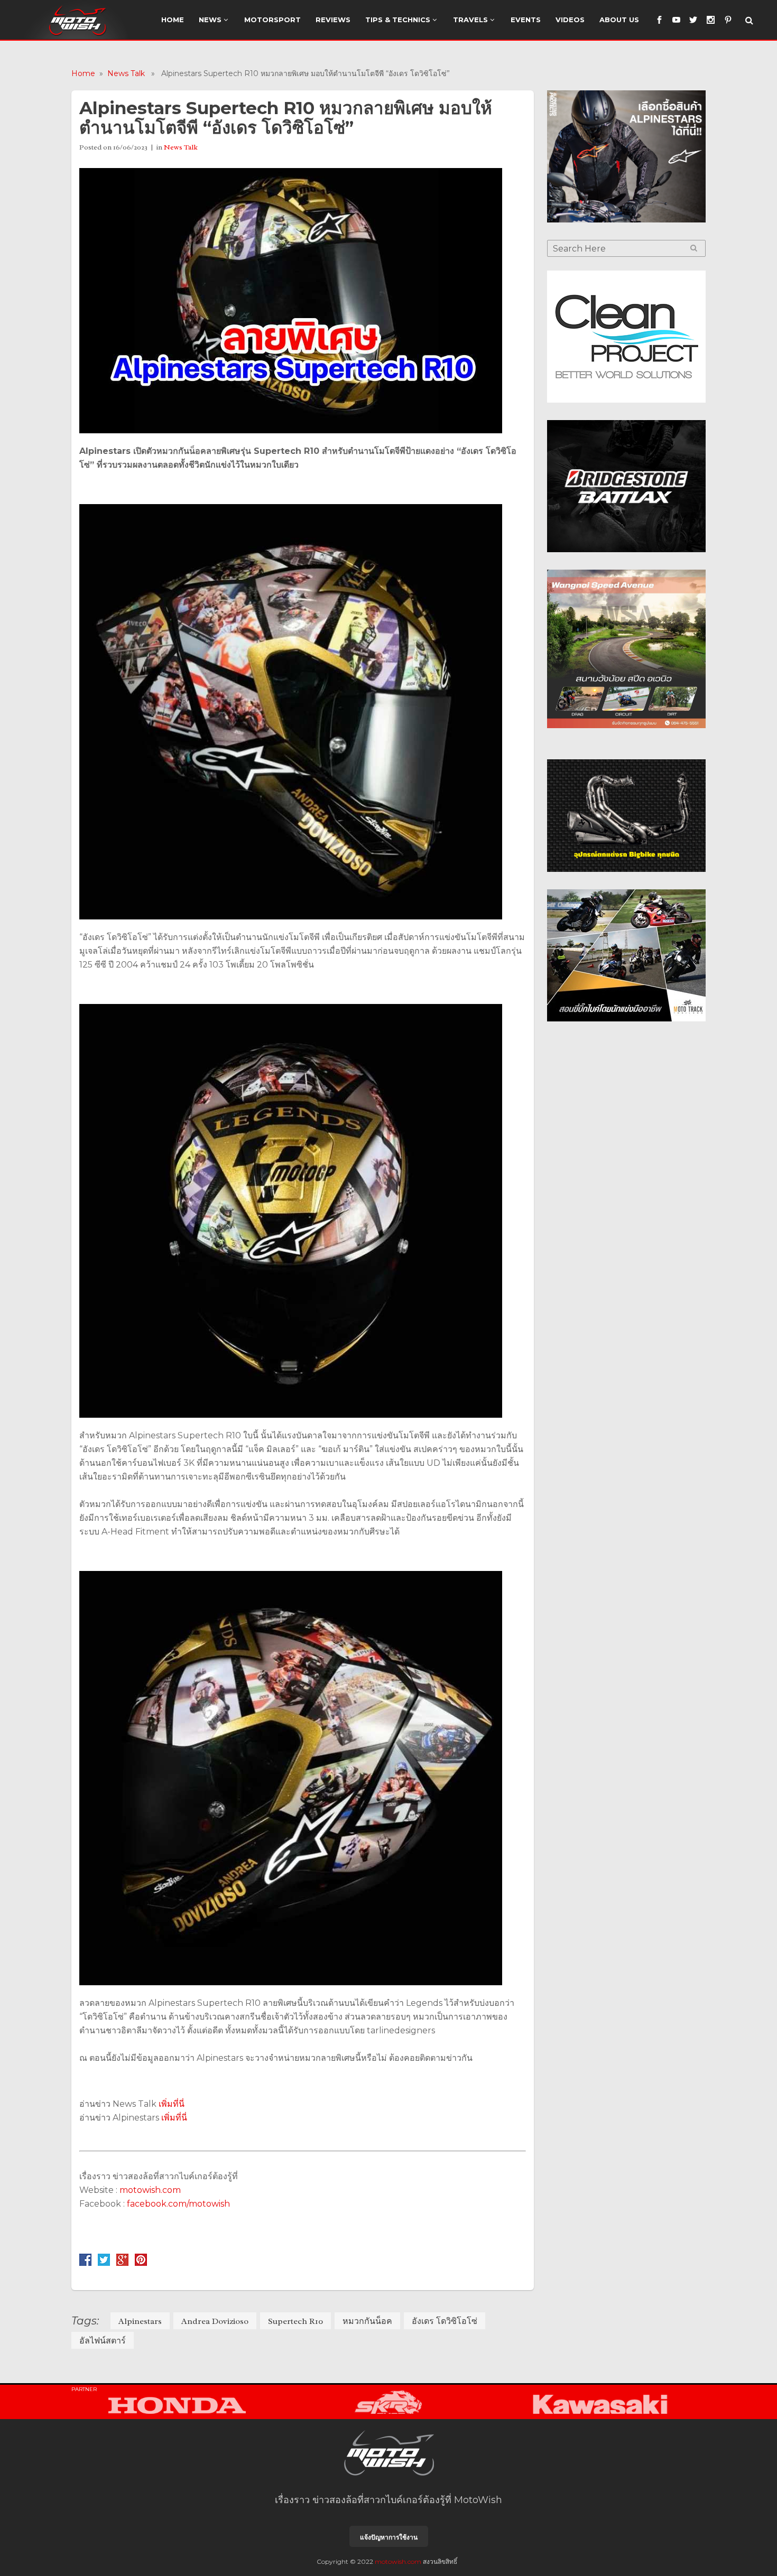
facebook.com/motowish (178, 2204)
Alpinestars (140, 2321)
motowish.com (151, 2190)
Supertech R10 (295, 2321)
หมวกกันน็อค (367, 2321)
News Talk (126, 73)
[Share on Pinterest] (141, 2263)
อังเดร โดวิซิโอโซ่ (445, 2321)
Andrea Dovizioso (215, 2321)
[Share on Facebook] (85, 2263)
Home (83, 73)
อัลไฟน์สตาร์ (103, 2341)
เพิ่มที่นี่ (172, 2104)
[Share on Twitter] (104, 2263)
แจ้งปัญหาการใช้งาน (389, 2537)
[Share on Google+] (122, 2263)
